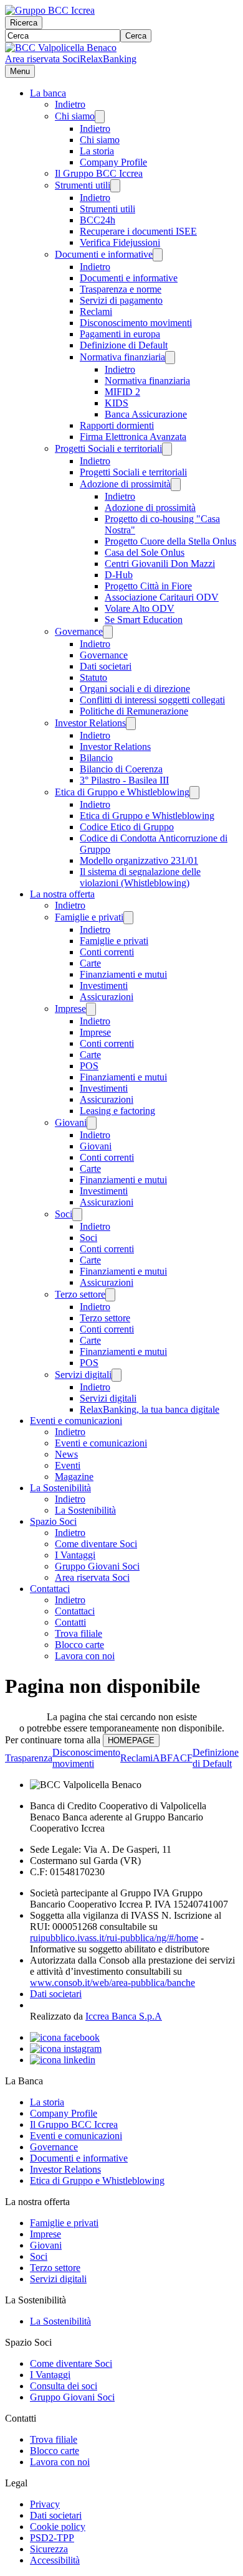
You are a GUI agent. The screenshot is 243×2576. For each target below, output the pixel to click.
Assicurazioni (107, 997)
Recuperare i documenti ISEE (138, 231)
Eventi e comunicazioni (76, 1421)
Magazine (74, 1477)
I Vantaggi (75, 1555)
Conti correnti (107, 952)
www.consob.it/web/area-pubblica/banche (112, 1983)
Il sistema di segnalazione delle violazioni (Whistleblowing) (140, 877)
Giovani (71, 1122)
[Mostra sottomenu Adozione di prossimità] (176, 485)
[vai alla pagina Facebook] (65, 2037)
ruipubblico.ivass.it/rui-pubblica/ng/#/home (114, 1938)
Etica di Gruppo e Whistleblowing (122, 792)
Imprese (70, 1009)
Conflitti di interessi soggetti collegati (152, 700)
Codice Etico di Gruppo (127, 827)
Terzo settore (80, 1294)
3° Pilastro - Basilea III (124, 780)
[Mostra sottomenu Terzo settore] (110, 1295)
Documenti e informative (104, 254)
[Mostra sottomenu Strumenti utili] (115, 186)
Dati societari (106, 666)
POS (89, 1066)
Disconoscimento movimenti (136, 323)
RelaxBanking (108, 59)
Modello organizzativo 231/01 (139, 860)
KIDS (117, 403)
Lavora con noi (85, 1656)
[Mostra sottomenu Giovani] (92, 1123)
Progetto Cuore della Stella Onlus (170, 541)
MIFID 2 (122, 392)
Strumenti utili (83, 185)
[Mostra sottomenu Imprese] (91, 1009)
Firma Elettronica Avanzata (133, 437)
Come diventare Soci (96, 1544)
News (66, 1454)
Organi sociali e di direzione (135, 689)
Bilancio (96, 758)
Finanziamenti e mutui (123, 974)
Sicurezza (49, 2549)
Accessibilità (55, 2560)
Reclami (96, 311)
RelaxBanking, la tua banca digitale (150, 1409)
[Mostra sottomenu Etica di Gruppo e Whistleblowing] (194, 793)
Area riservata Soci (42, 59)
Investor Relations (90, 723)
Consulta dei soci (64, 2386)
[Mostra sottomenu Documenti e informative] (158, 255)
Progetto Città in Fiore (148, 586)
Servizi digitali (83, 1375)
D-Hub (119, 575)
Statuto (93, 677)
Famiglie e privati (89, 917)
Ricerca (24, 23)
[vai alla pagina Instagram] (66, 2049)
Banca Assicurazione (146, 414)
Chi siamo (75, 116)
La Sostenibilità (60, 1488)
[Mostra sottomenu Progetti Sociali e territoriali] (167, 449)
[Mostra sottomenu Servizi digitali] (117, 1375)
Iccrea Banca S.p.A (124, 2016)
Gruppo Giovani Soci (97, 1566)
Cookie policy (58, 2527)
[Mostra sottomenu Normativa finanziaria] (170, 358)
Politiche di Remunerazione (134, 711)
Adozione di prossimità (125, 484)
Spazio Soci (53, 1521)
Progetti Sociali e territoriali (108, 448)
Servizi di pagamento (121, 300)
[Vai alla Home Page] (61, 48)
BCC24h (98, 220)
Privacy (45, 2504)
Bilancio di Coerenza (121, 769)
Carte (90, 963)
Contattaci (50, 1589)
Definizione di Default (124, 345)
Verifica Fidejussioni (120, 242)
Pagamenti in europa (120, 334)
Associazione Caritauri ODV (162, 597)
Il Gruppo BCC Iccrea (99, 173)
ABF (163, 1758)
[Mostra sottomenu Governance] (108, 632)
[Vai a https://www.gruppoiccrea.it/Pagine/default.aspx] (50, 10)
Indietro (70, 104)
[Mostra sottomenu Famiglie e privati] (128, 918)
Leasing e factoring (117, 1111)
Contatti (70, 1622)
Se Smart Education (144, 620)
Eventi (68, 1465)
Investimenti (104, 986)
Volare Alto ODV (140, 608)
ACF (183, 1758)
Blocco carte (79, 1645)
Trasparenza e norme (121, 289)
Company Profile (113, 162)
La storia (97, 151)
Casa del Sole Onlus (145, 552)
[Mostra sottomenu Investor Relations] (131, 724)
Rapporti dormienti (117, 425)
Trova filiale (79, 1633)
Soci (64, 1214)
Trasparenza (29, 1758)
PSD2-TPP (52, 2538)
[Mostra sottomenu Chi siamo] (100, 117)
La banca (48, 93)
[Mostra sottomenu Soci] (77, 1215)
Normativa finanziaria (122, 357)
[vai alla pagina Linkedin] (63, 2060)
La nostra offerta (62, 894)
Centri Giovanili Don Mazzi (160, 564)
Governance (79, 631)
